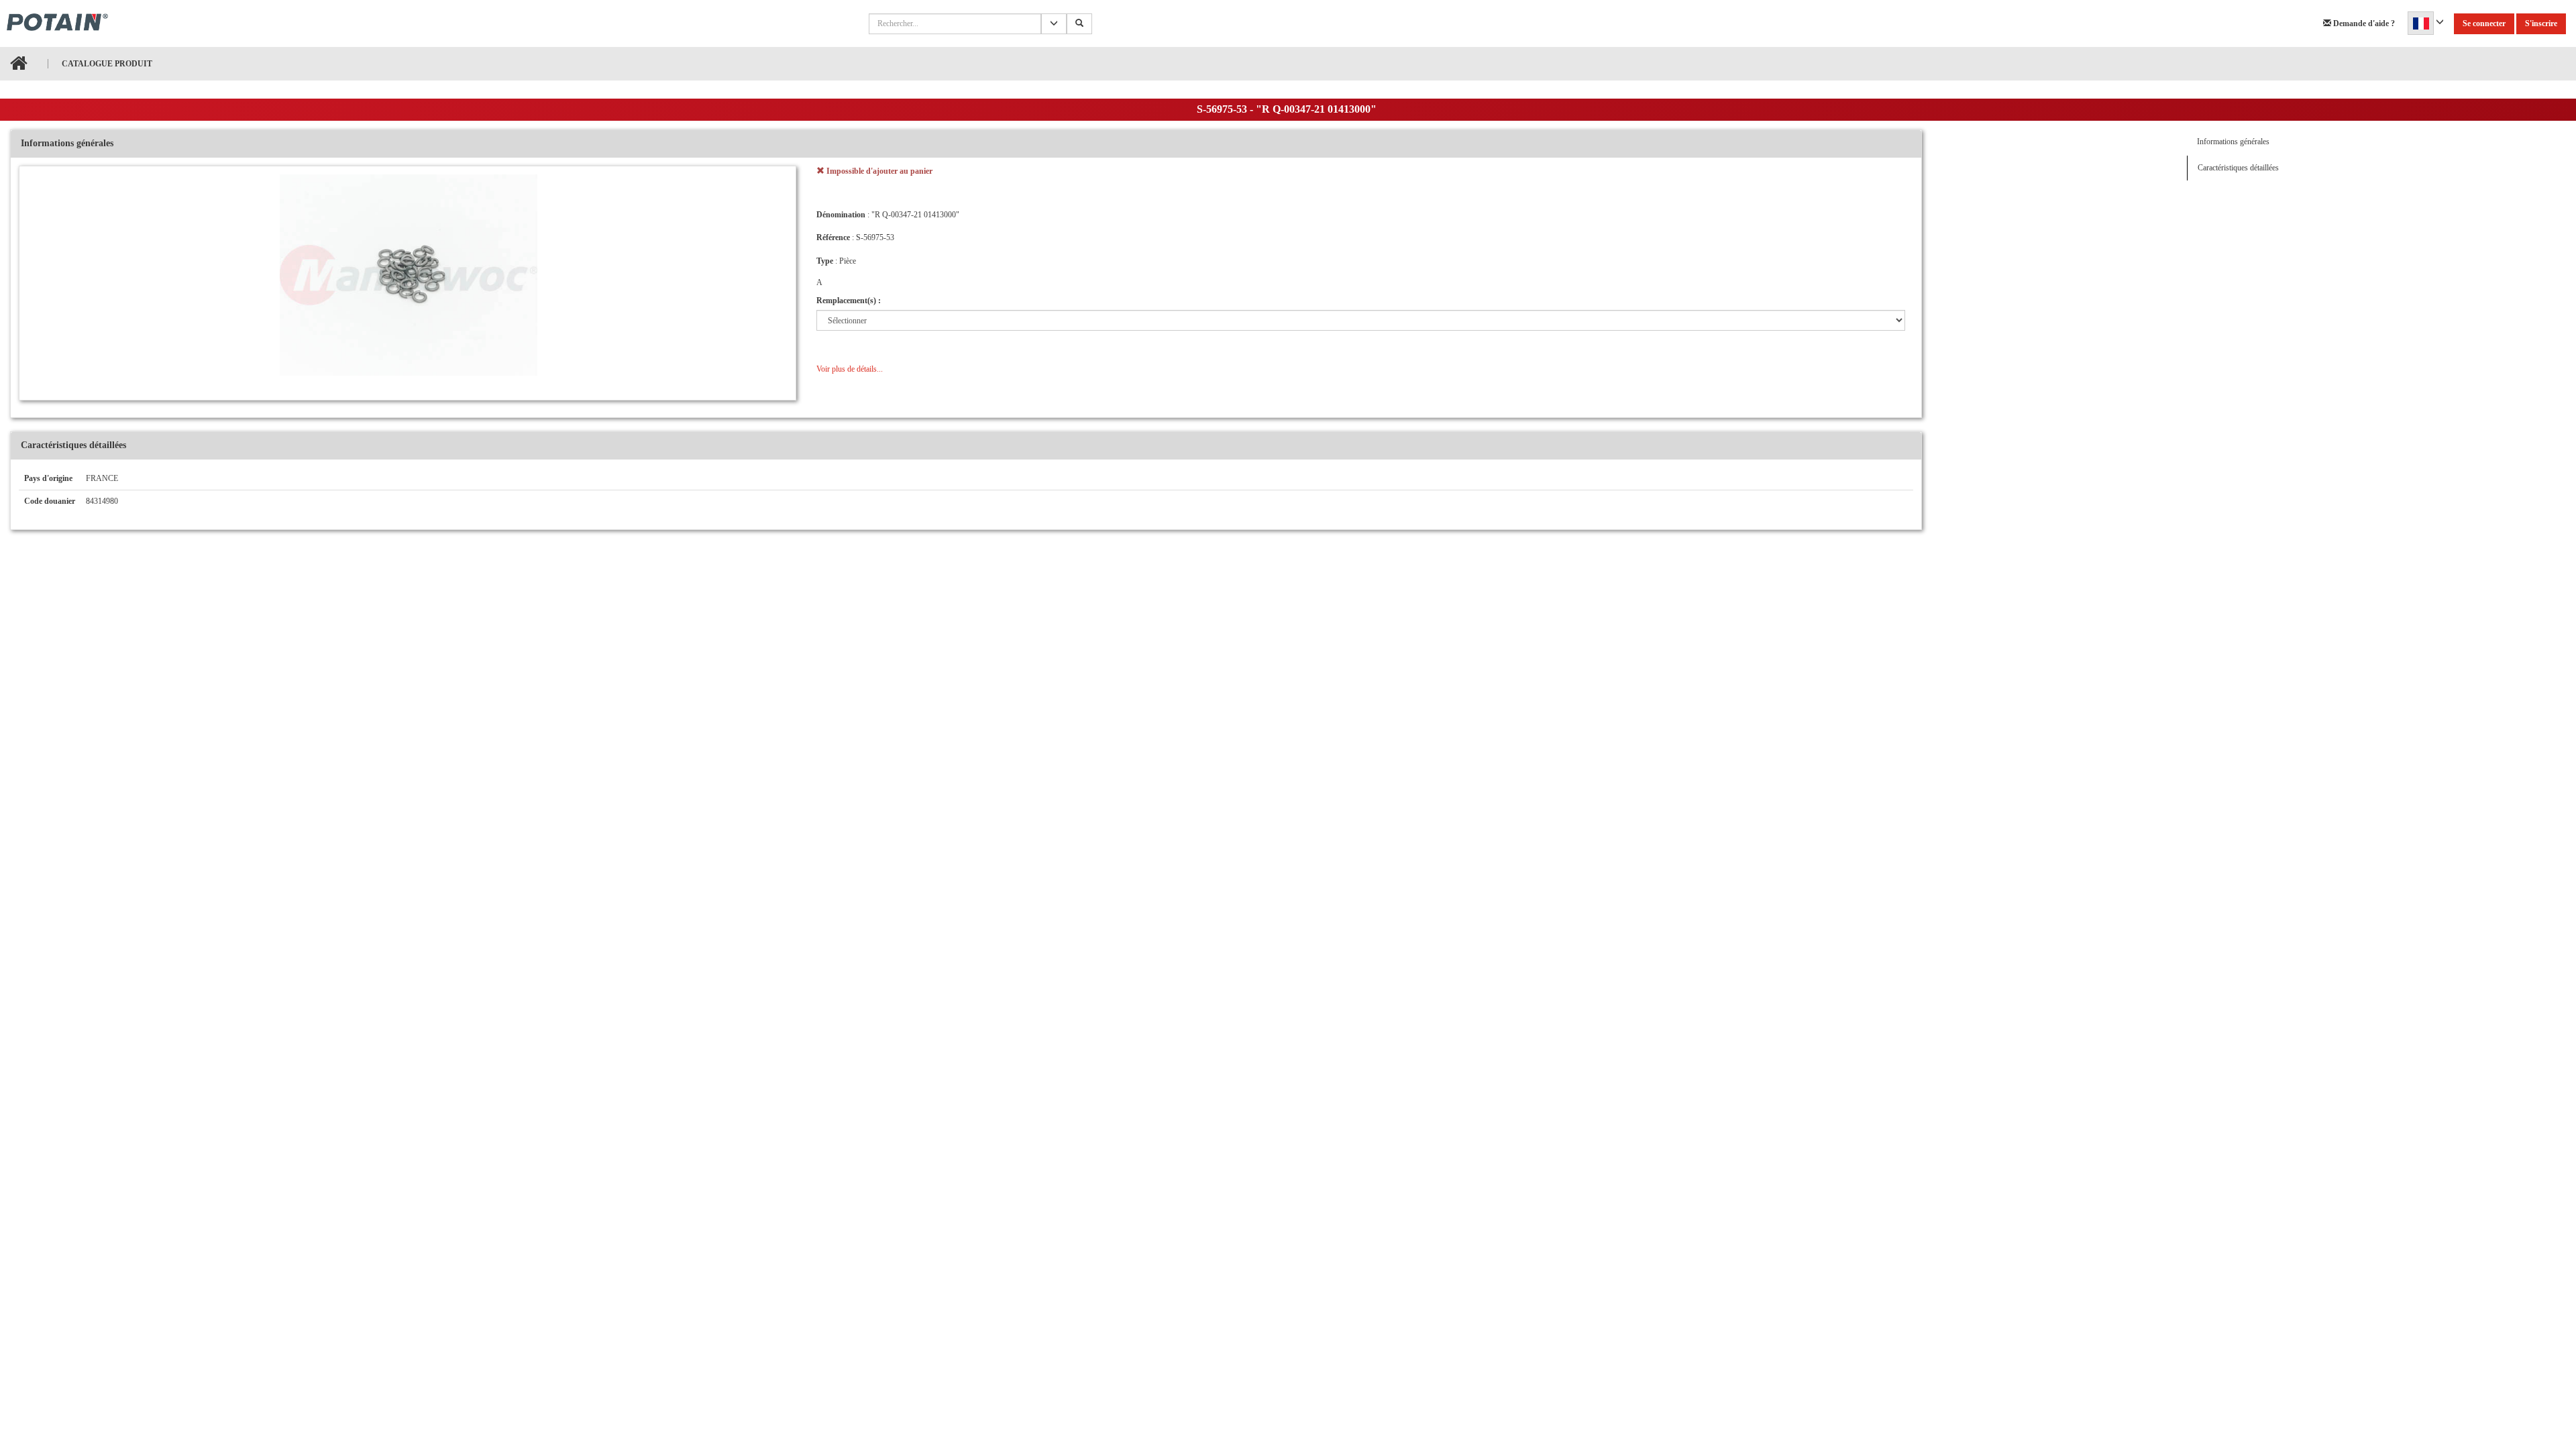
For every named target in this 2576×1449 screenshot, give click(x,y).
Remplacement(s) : (849, 301)
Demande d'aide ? (2363, 23)
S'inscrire (2541, 23)
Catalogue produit (107, 64)
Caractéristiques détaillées (2238, 168)
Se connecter (2484, 23)
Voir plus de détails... (850, 369)
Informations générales (2233, 142)
